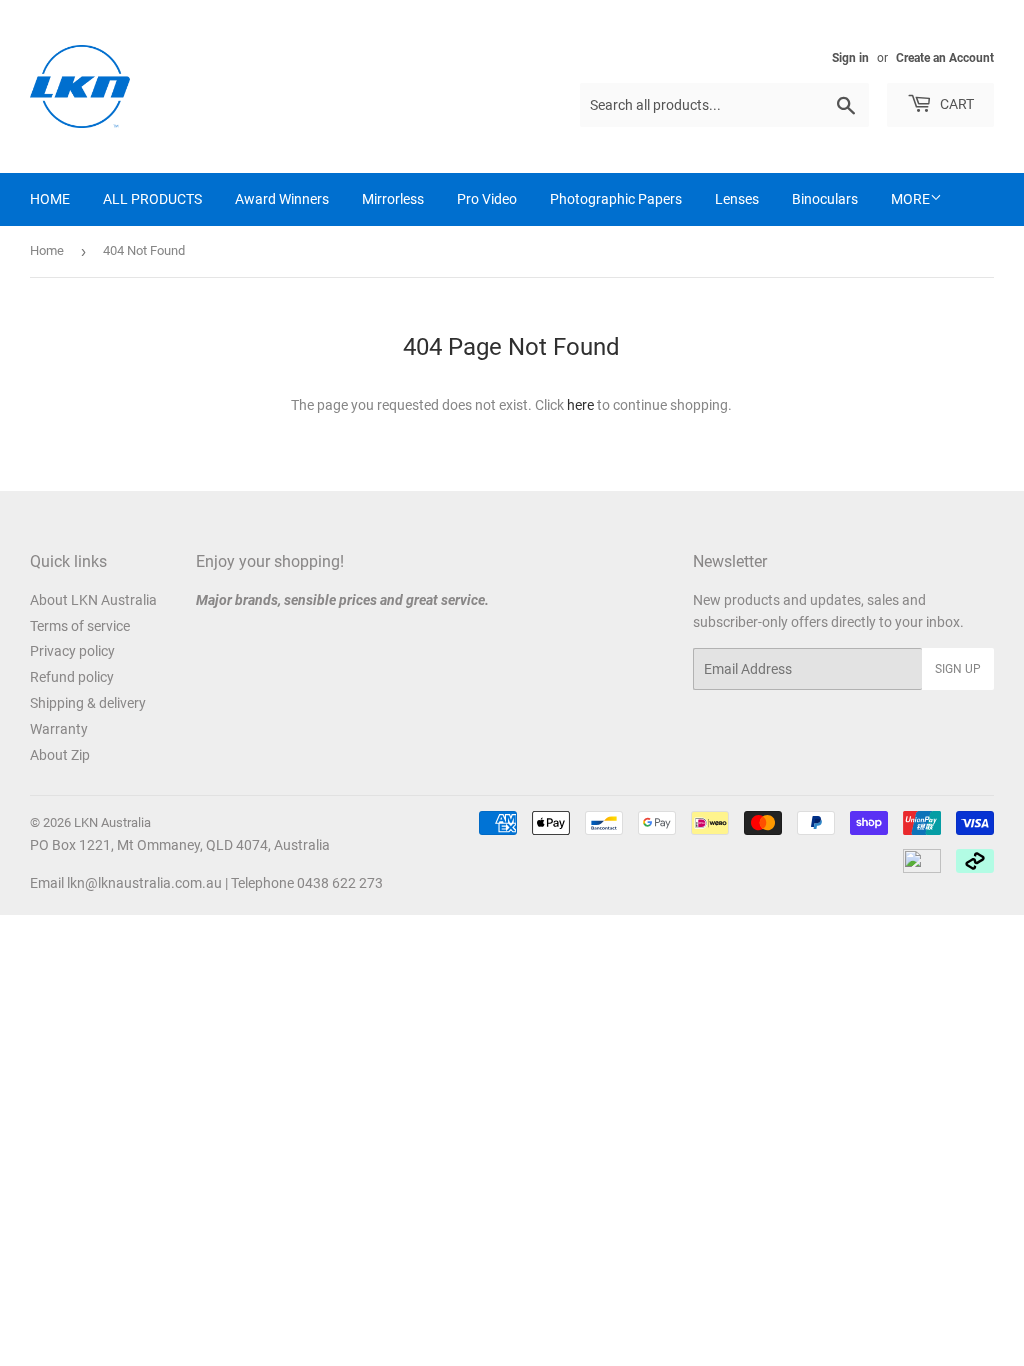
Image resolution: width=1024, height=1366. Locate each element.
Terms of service (80, 626)
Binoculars (825, 199)
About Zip (60, 755)
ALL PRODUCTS (152, 199)
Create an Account (945, 58)
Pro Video (487, 199)
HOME (50, 199)
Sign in (850, 58)
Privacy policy (72, 651)
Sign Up (958, 669)
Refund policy (72, 677)
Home (47, 250)
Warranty (59, 729)
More (910, 199)
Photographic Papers (616, 199)
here (580, 405)
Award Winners (282, 199)
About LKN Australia (93, 600)
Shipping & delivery (88, 703)
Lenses (737, 199)
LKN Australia (112, 822)
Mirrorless (393, 199)
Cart (955, 104)
